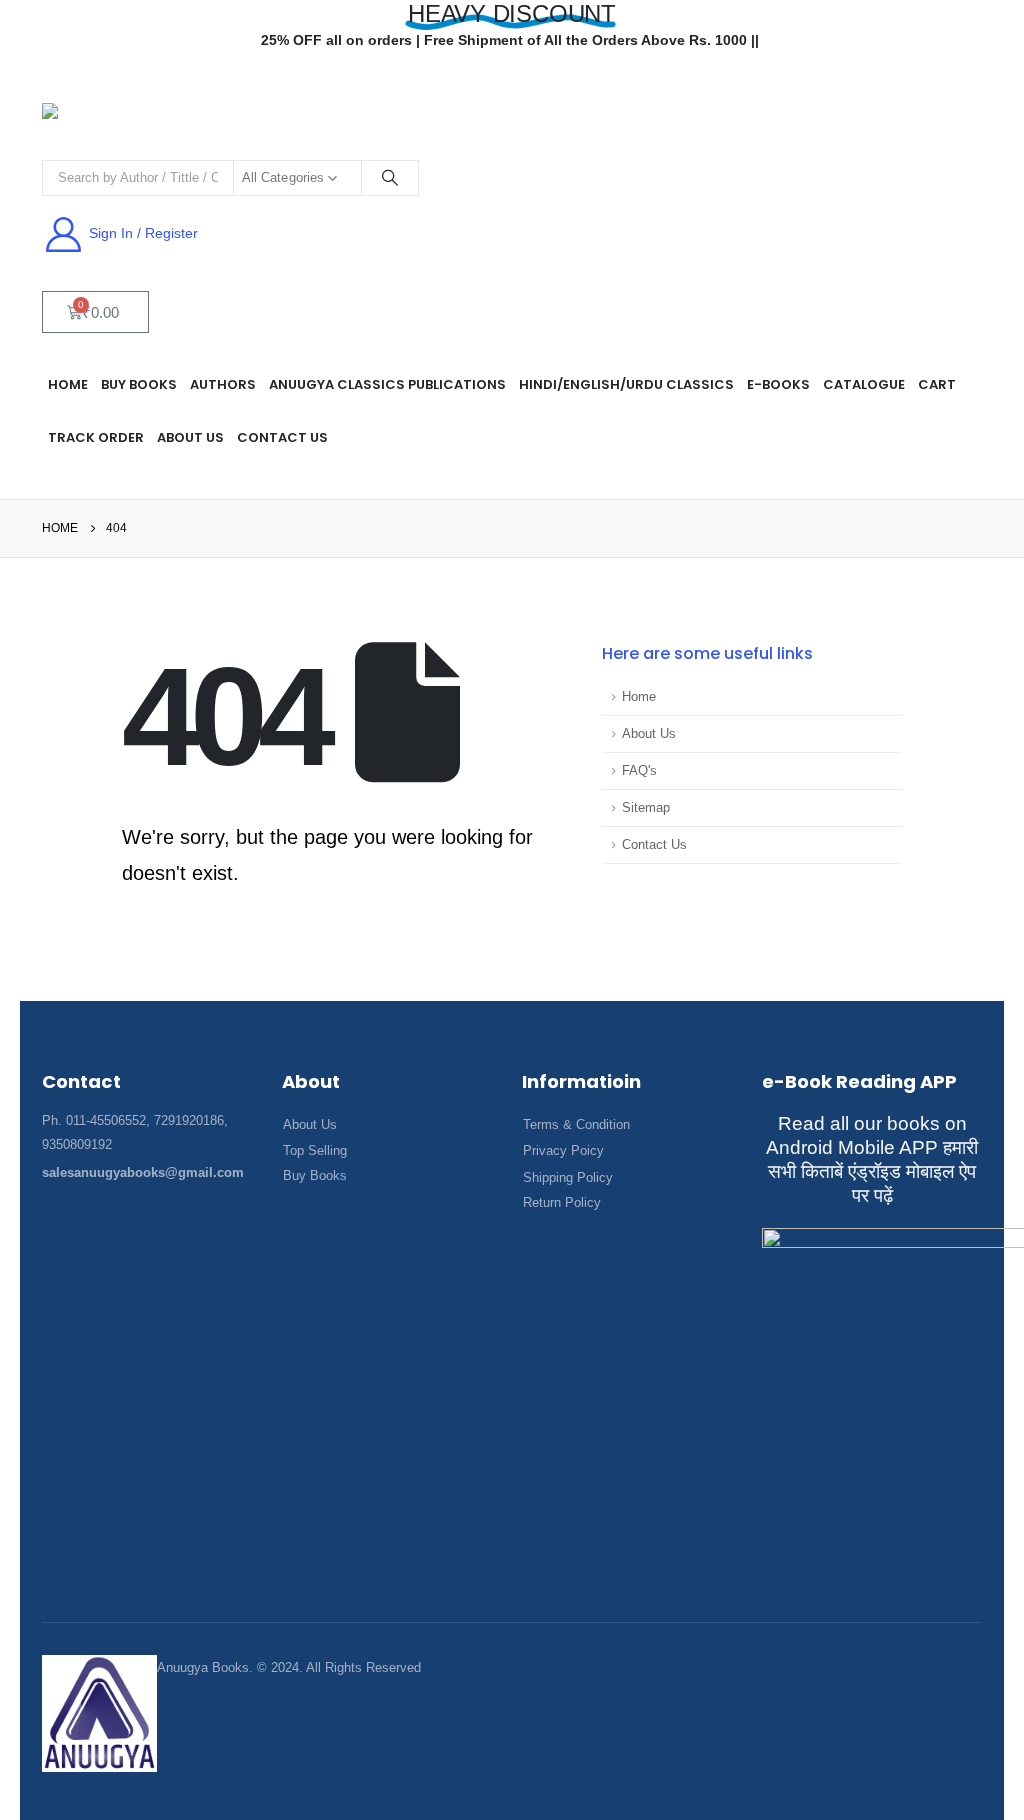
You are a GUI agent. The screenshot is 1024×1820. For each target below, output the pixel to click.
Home (639, 697)
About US (190, 437)
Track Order (96, 437)
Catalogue (864, 384)
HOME (68, 384)
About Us (649, 734)
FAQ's (639, 771)
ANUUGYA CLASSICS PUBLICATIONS (387, 384)
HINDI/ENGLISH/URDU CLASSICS (626, 384)
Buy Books (139, 384)
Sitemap (646, 808)
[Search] (390, 178)
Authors (223, 384)
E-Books (778, 384)
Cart (937, 384)
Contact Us (282, 437)
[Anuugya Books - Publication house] (117, 121)
